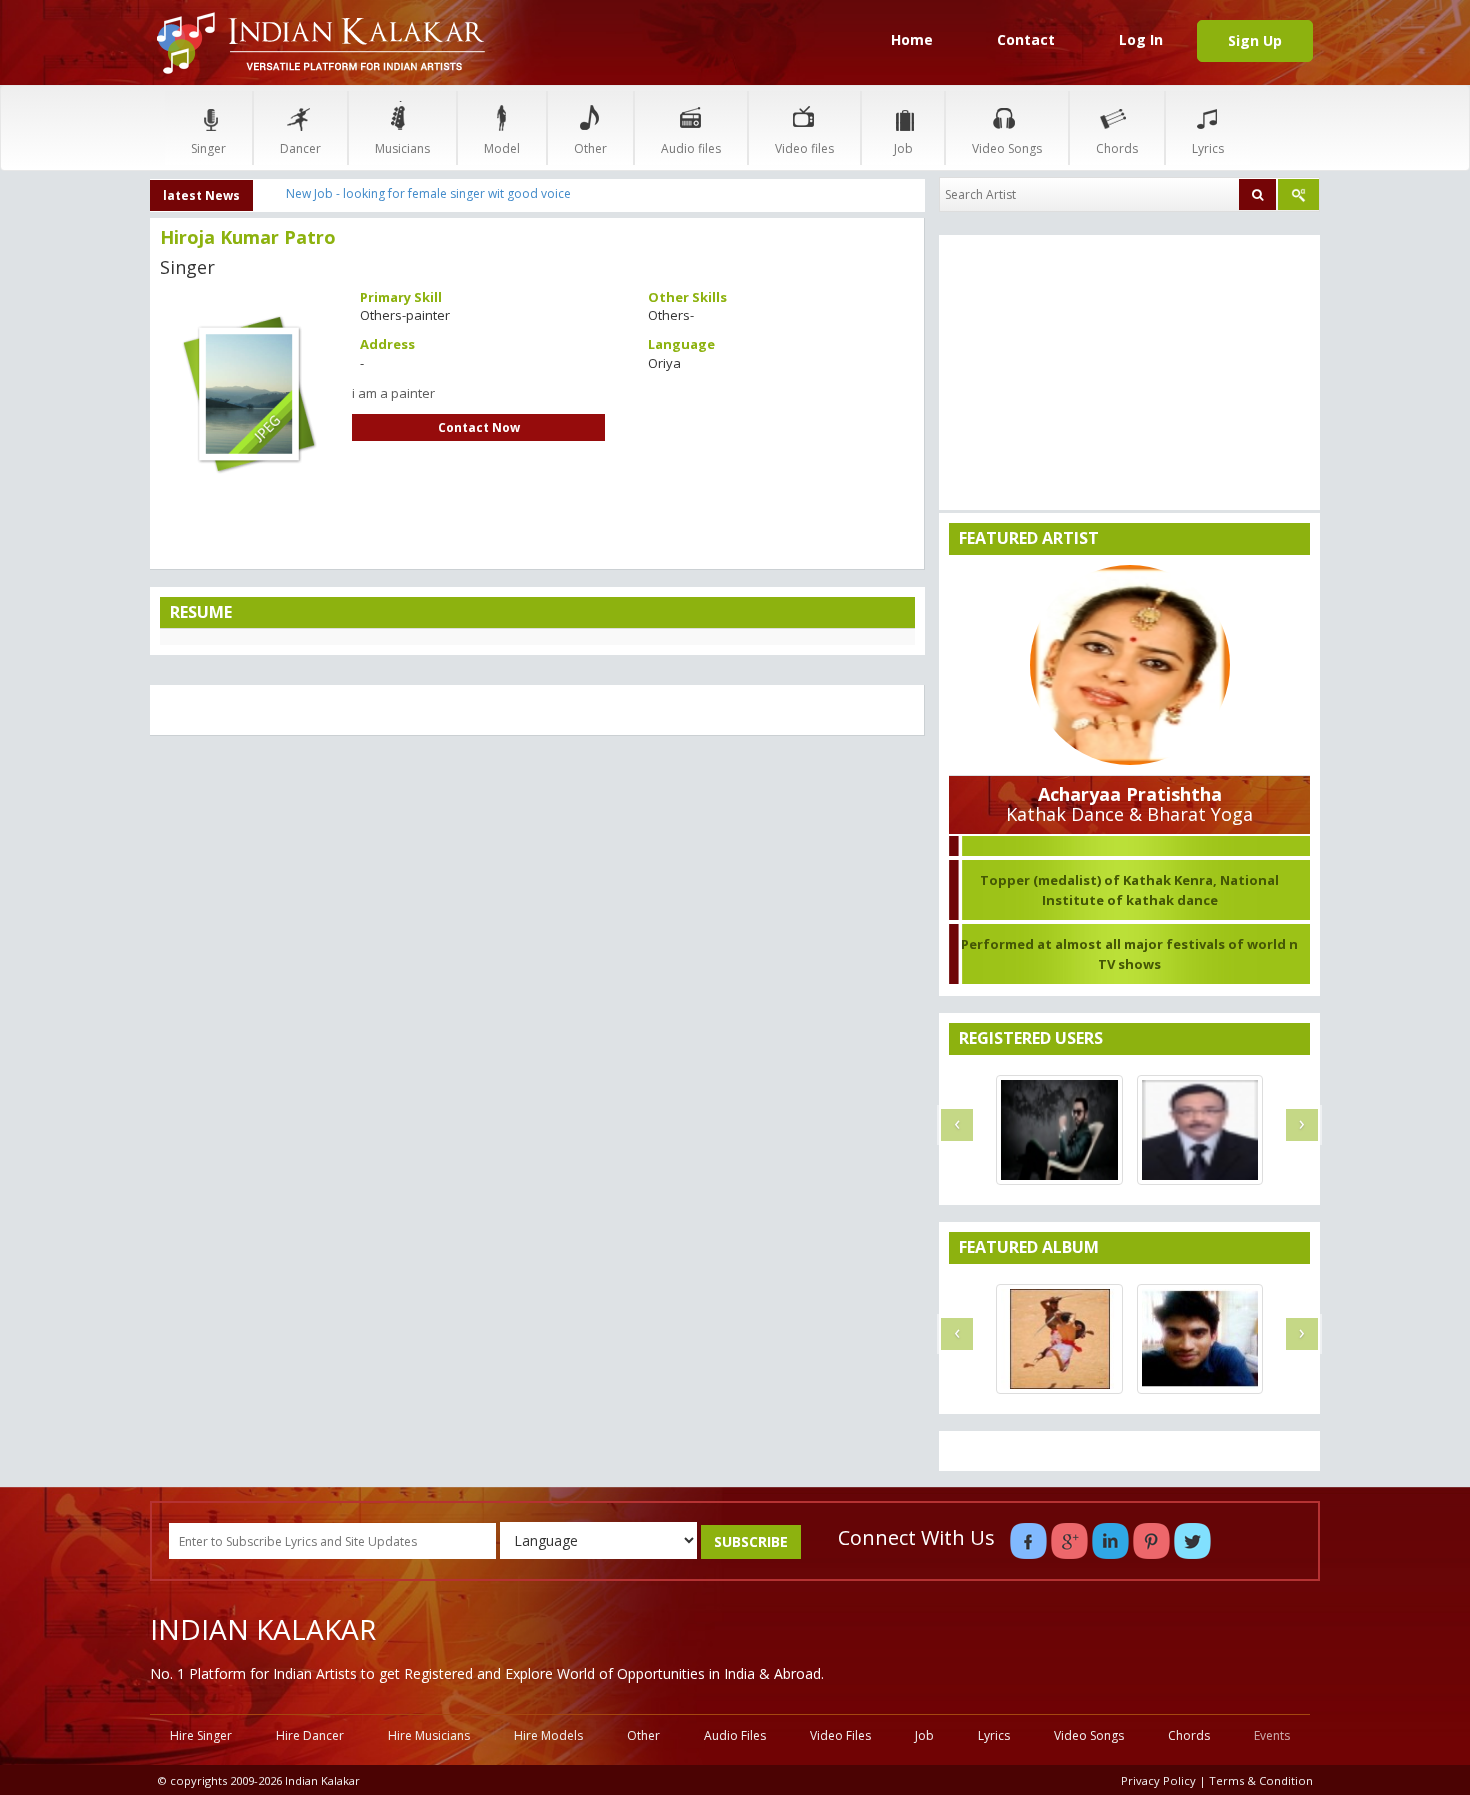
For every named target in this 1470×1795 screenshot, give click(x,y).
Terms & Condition (1261, 1780)
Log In (1141, 39)
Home (912, 39)
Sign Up (1255, 40)
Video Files (840, 1735)
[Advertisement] (537, 896)
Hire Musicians (429, 1735)
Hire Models (548, 1735)
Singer (208, 148)
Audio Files (735, 1735)
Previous (124, 385)
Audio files (691, 148)
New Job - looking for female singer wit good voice (428, 193)
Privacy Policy (1158, 1780)
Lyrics (1208, 148)
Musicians (402, 148)
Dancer (300, 148)
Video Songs (1007, 148)
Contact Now (479, 427)
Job (903, 148)
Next (374, 385)
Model (502, 148)
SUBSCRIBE (751, 1541)
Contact (1026, 39)
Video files (804, 148)
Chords (1117, 148)
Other (590, 148)
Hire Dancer (310, 1735)
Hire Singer (201, 1735)
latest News (201, 195)
